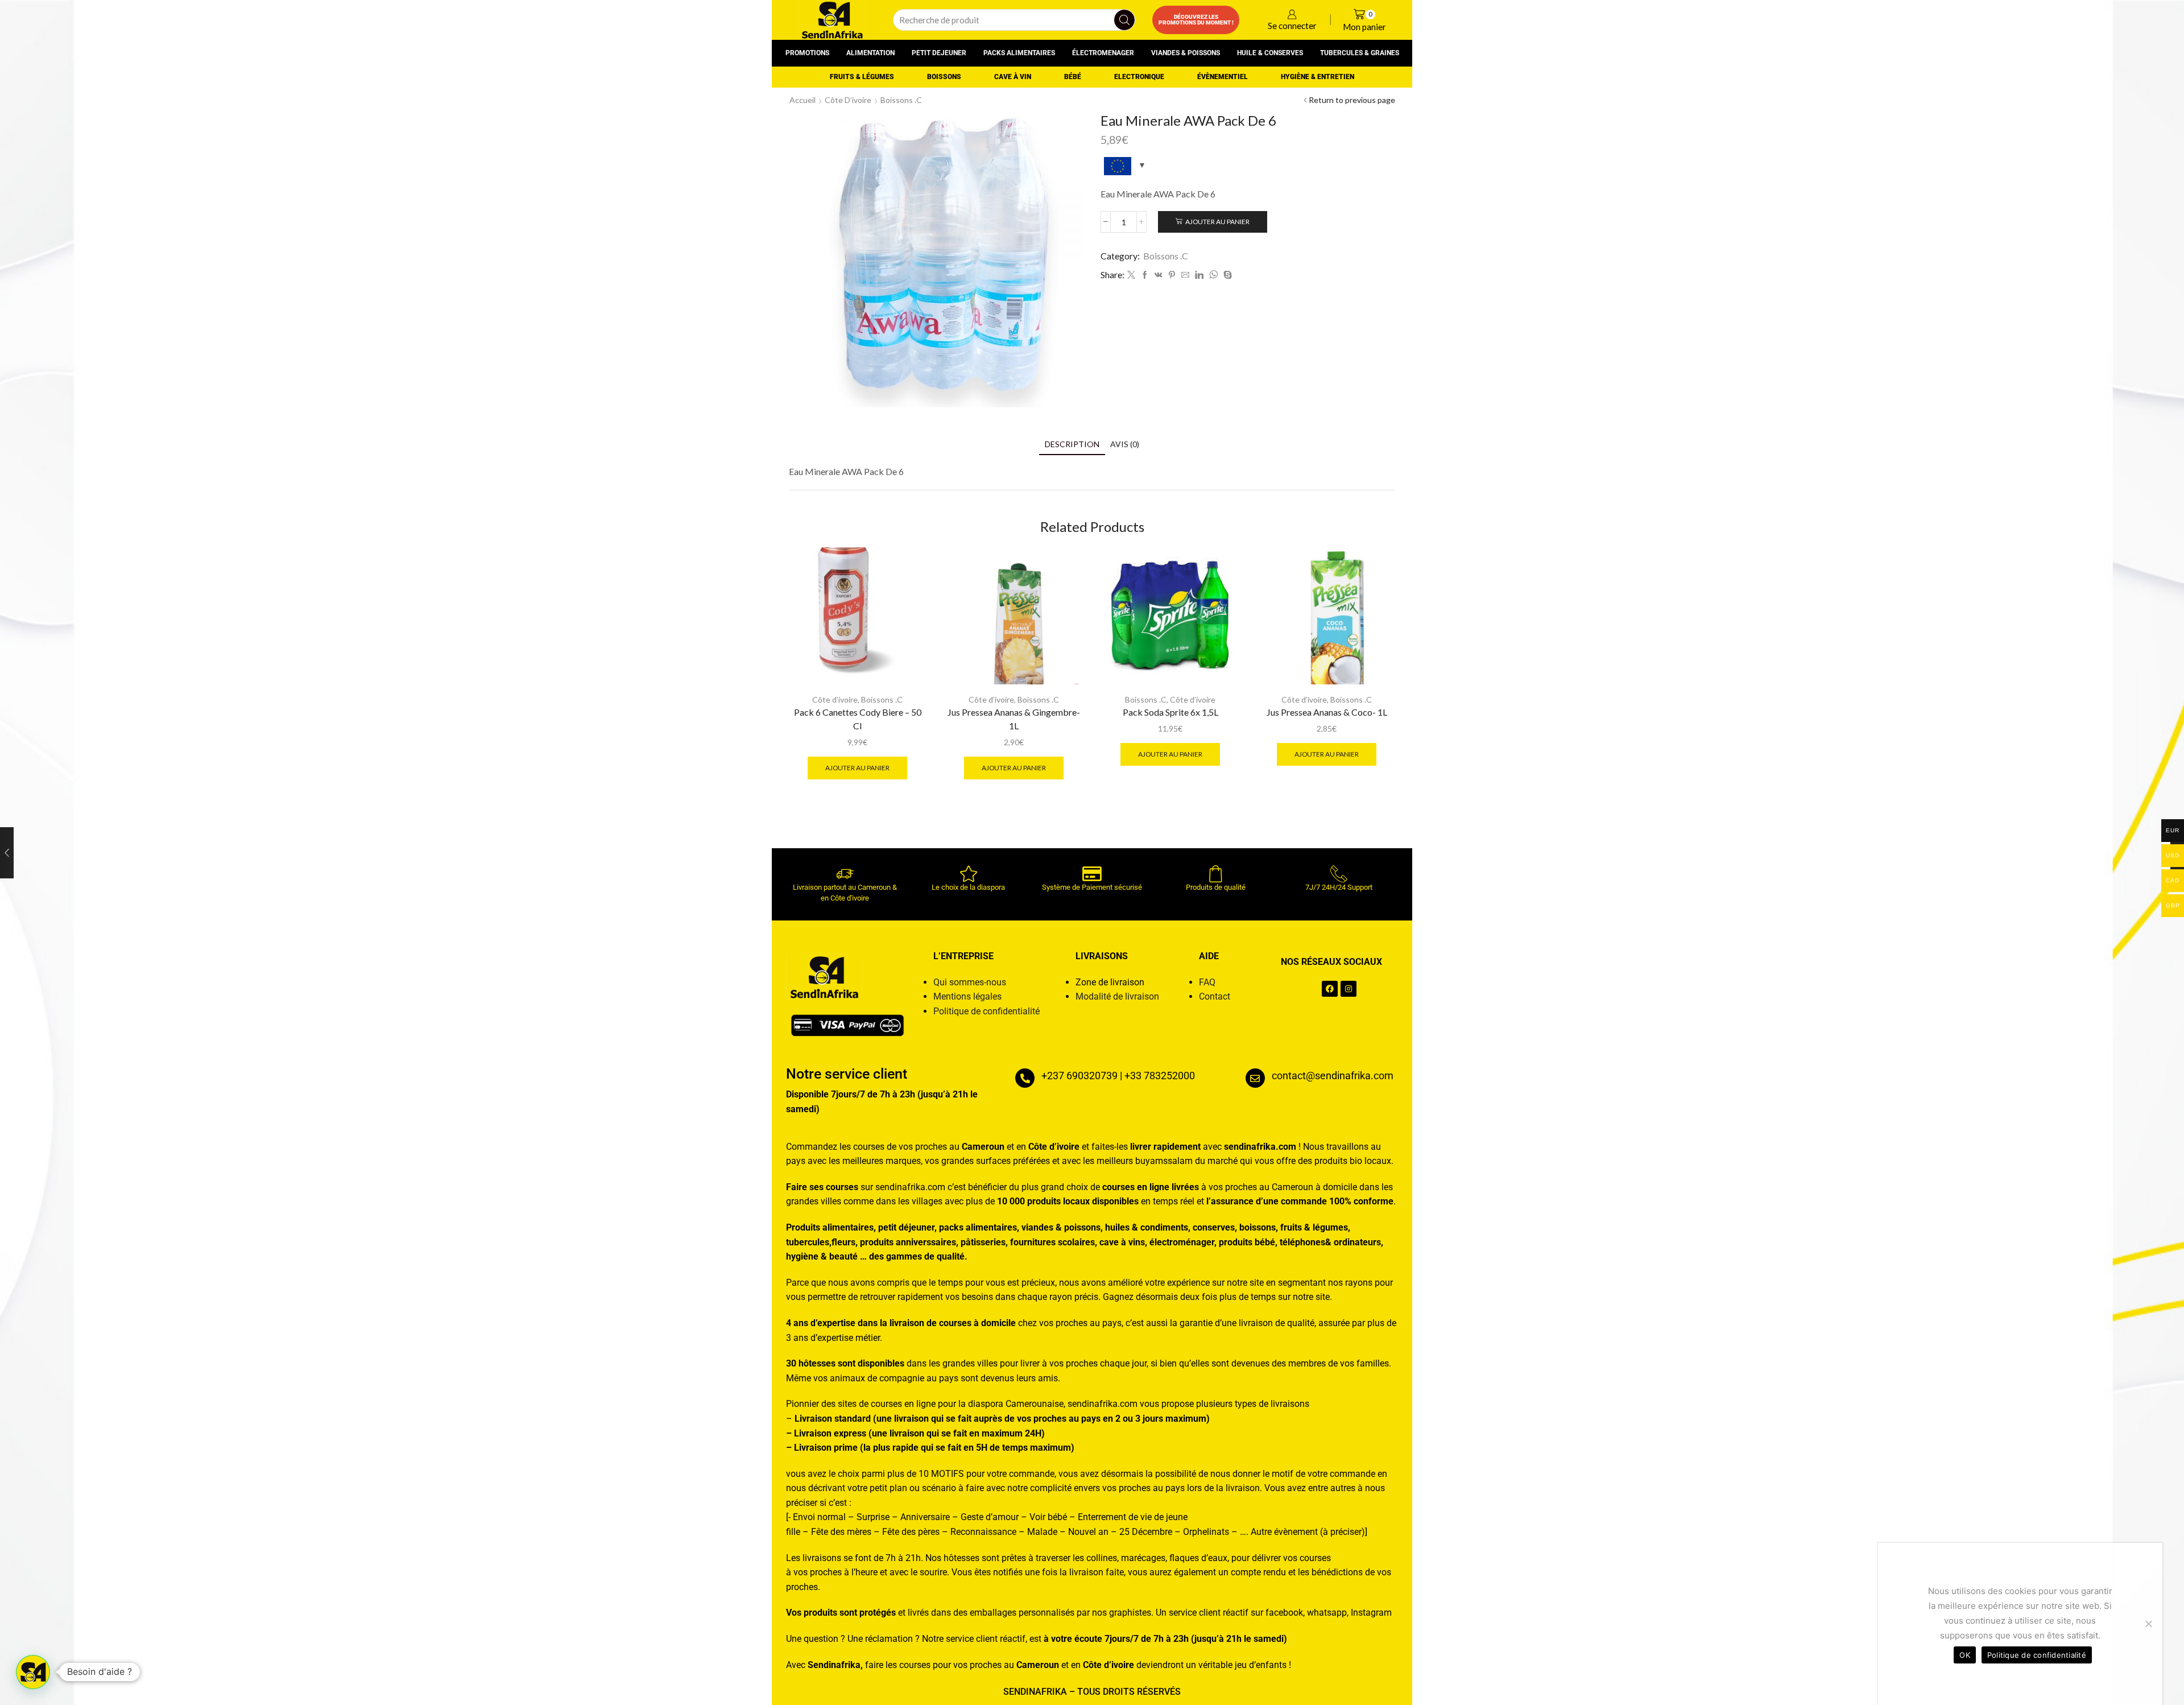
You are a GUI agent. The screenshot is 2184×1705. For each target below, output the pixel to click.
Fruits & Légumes (862, 77)
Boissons (944, 77)
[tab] (1072, 444)
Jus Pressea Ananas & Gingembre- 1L (1014, 719)
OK (1965, 1655)
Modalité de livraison (1117, 996)
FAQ (1207, 982)
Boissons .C (901, 100)
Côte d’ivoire (848, 100)
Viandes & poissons (1186, 53)
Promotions (807, 53)
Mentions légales (967, 996)
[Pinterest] (1172, 275)
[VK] (1159, 275)
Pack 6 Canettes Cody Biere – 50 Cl (858, 719)
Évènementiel (1223, 77)
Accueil (803, 100)
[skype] (1226, 275)
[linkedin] (1199, 275)
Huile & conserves (1270, 53)
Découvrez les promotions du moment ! (1196, 20)
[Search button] (1124, 20)
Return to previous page (1352, 100)
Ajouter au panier (1217, 222)
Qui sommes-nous (970, 982)
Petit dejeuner (939, 53)
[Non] (2148, 1624)
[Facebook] (1145, 275)
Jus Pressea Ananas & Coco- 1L (1327, 712)
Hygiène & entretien (1318, 77)
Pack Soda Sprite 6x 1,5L (1170, 712)
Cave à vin (1013, 77)
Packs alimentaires (1019, 53)
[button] (33, 1672)
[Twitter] (1131, 275)
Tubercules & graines (1360, 53)
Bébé (1073, 77)
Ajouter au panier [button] (857, 768)
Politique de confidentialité (986, 1011)
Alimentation (870, 53)
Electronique (1139, 77)
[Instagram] (1349, 989)
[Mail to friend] (1185, 275)
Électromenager (1103, 53)
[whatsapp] (1213, 275)
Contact (1215, 996)
